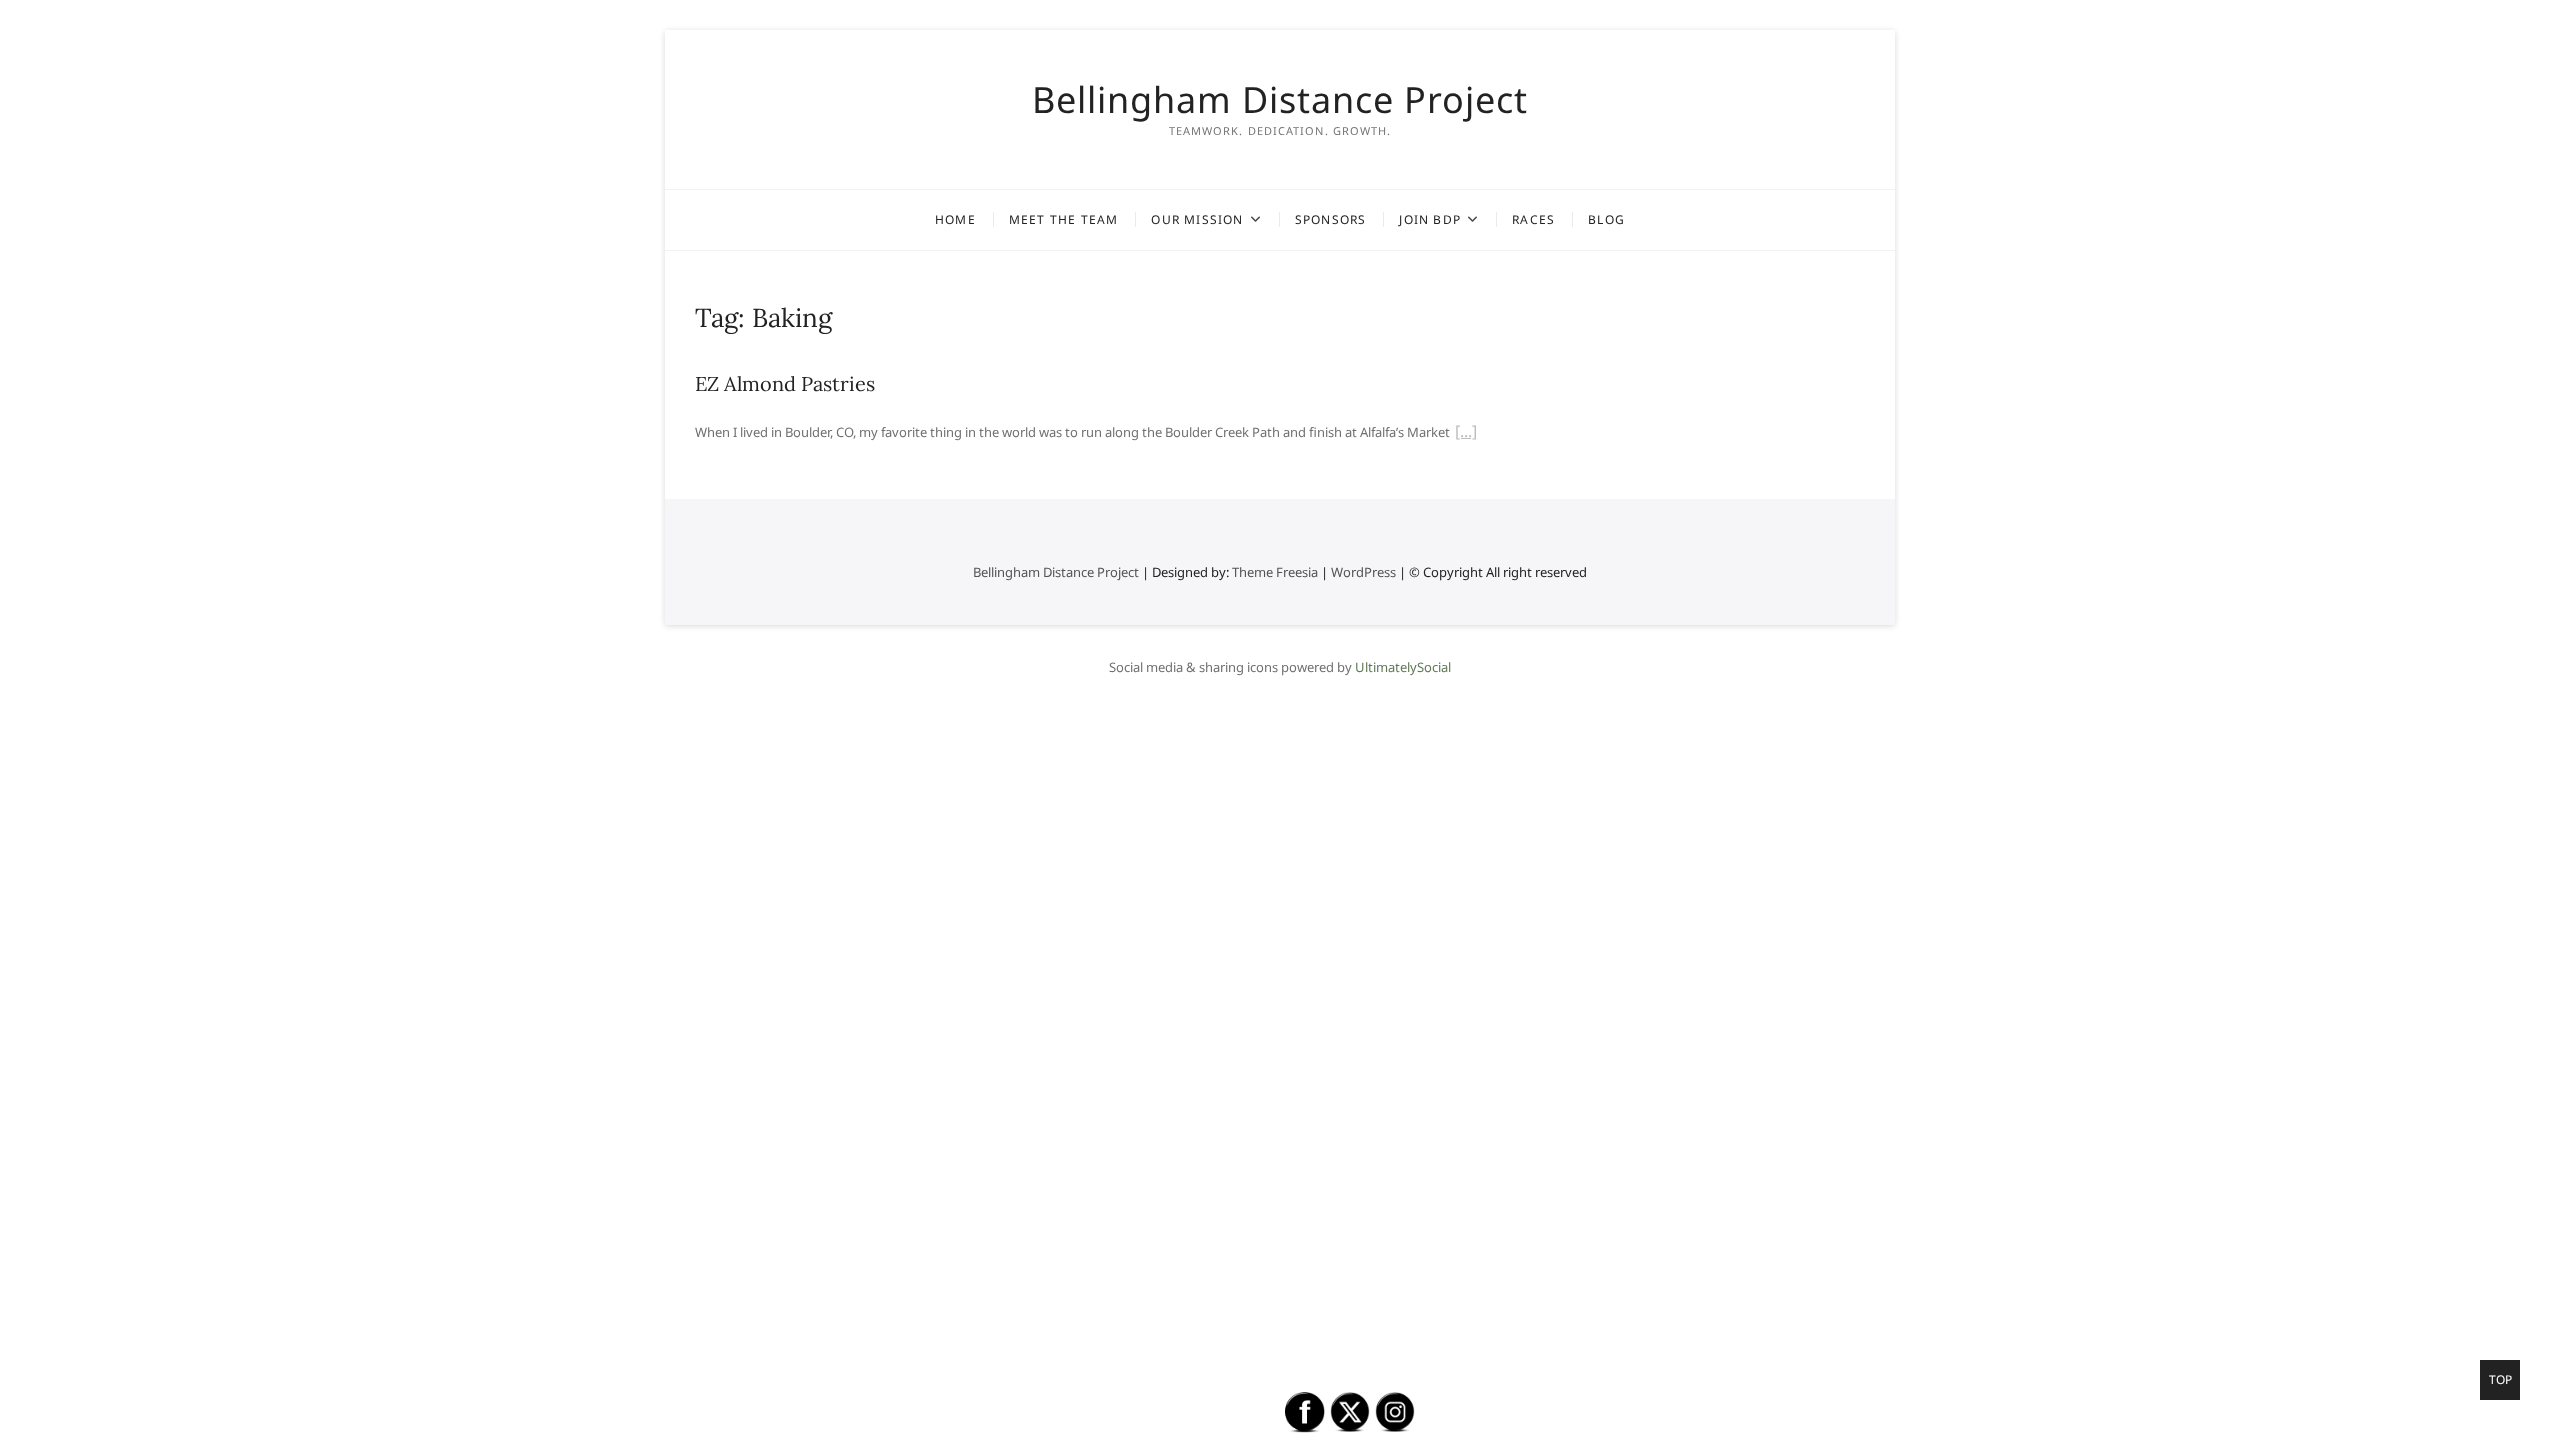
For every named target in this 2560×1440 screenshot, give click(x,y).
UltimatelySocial (1403, 667)
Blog (1606, 219)
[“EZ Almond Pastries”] (1466, 434)
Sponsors (1331, 219)
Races (1533, 219)
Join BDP (1430, 219)
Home (955, 219)
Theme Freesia (1275, 572)
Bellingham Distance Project (1280, 100)
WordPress (1363, 572)
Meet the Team (1064, 219)
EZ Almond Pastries (785, 383)
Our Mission (1197, 219)
